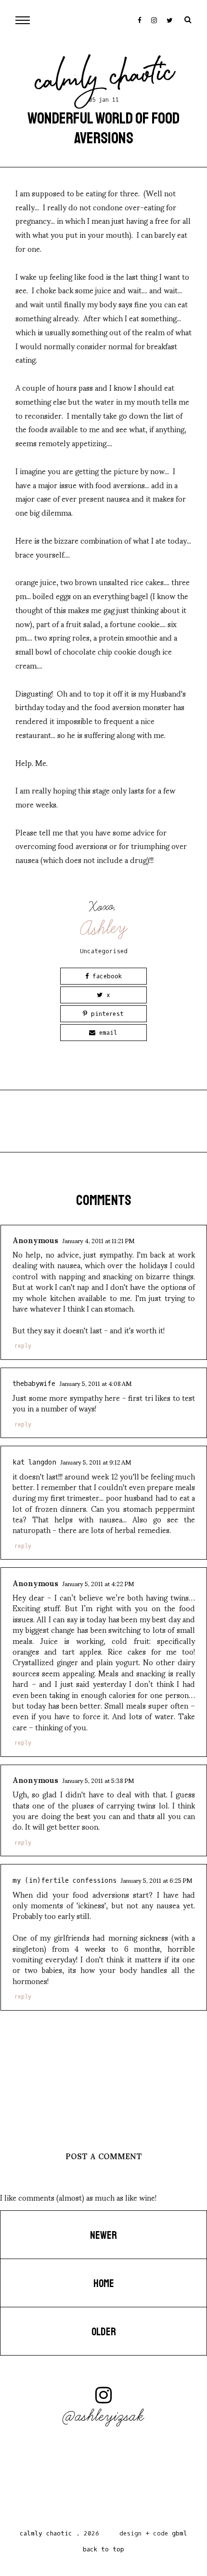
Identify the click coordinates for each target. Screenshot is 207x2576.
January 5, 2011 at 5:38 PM (98, 1780)
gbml (180, 2533)
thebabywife (34, 1384)
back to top (103, 2549)
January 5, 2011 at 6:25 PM (156, 1880)
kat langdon (34, 1462)
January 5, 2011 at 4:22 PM (98, 1583)
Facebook (105, 976)
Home (104, 2284)
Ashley (104, 928)
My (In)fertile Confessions (65, 1881)
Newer (103, 2235)
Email (106, 1033)
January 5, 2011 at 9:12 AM (96, 1462)
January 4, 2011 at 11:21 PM (98, 1240)
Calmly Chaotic (105, 79)
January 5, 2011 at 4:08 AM (95, 1383)
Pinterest (105, 1014)
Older (104, 2332)
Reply (23, 1346)
